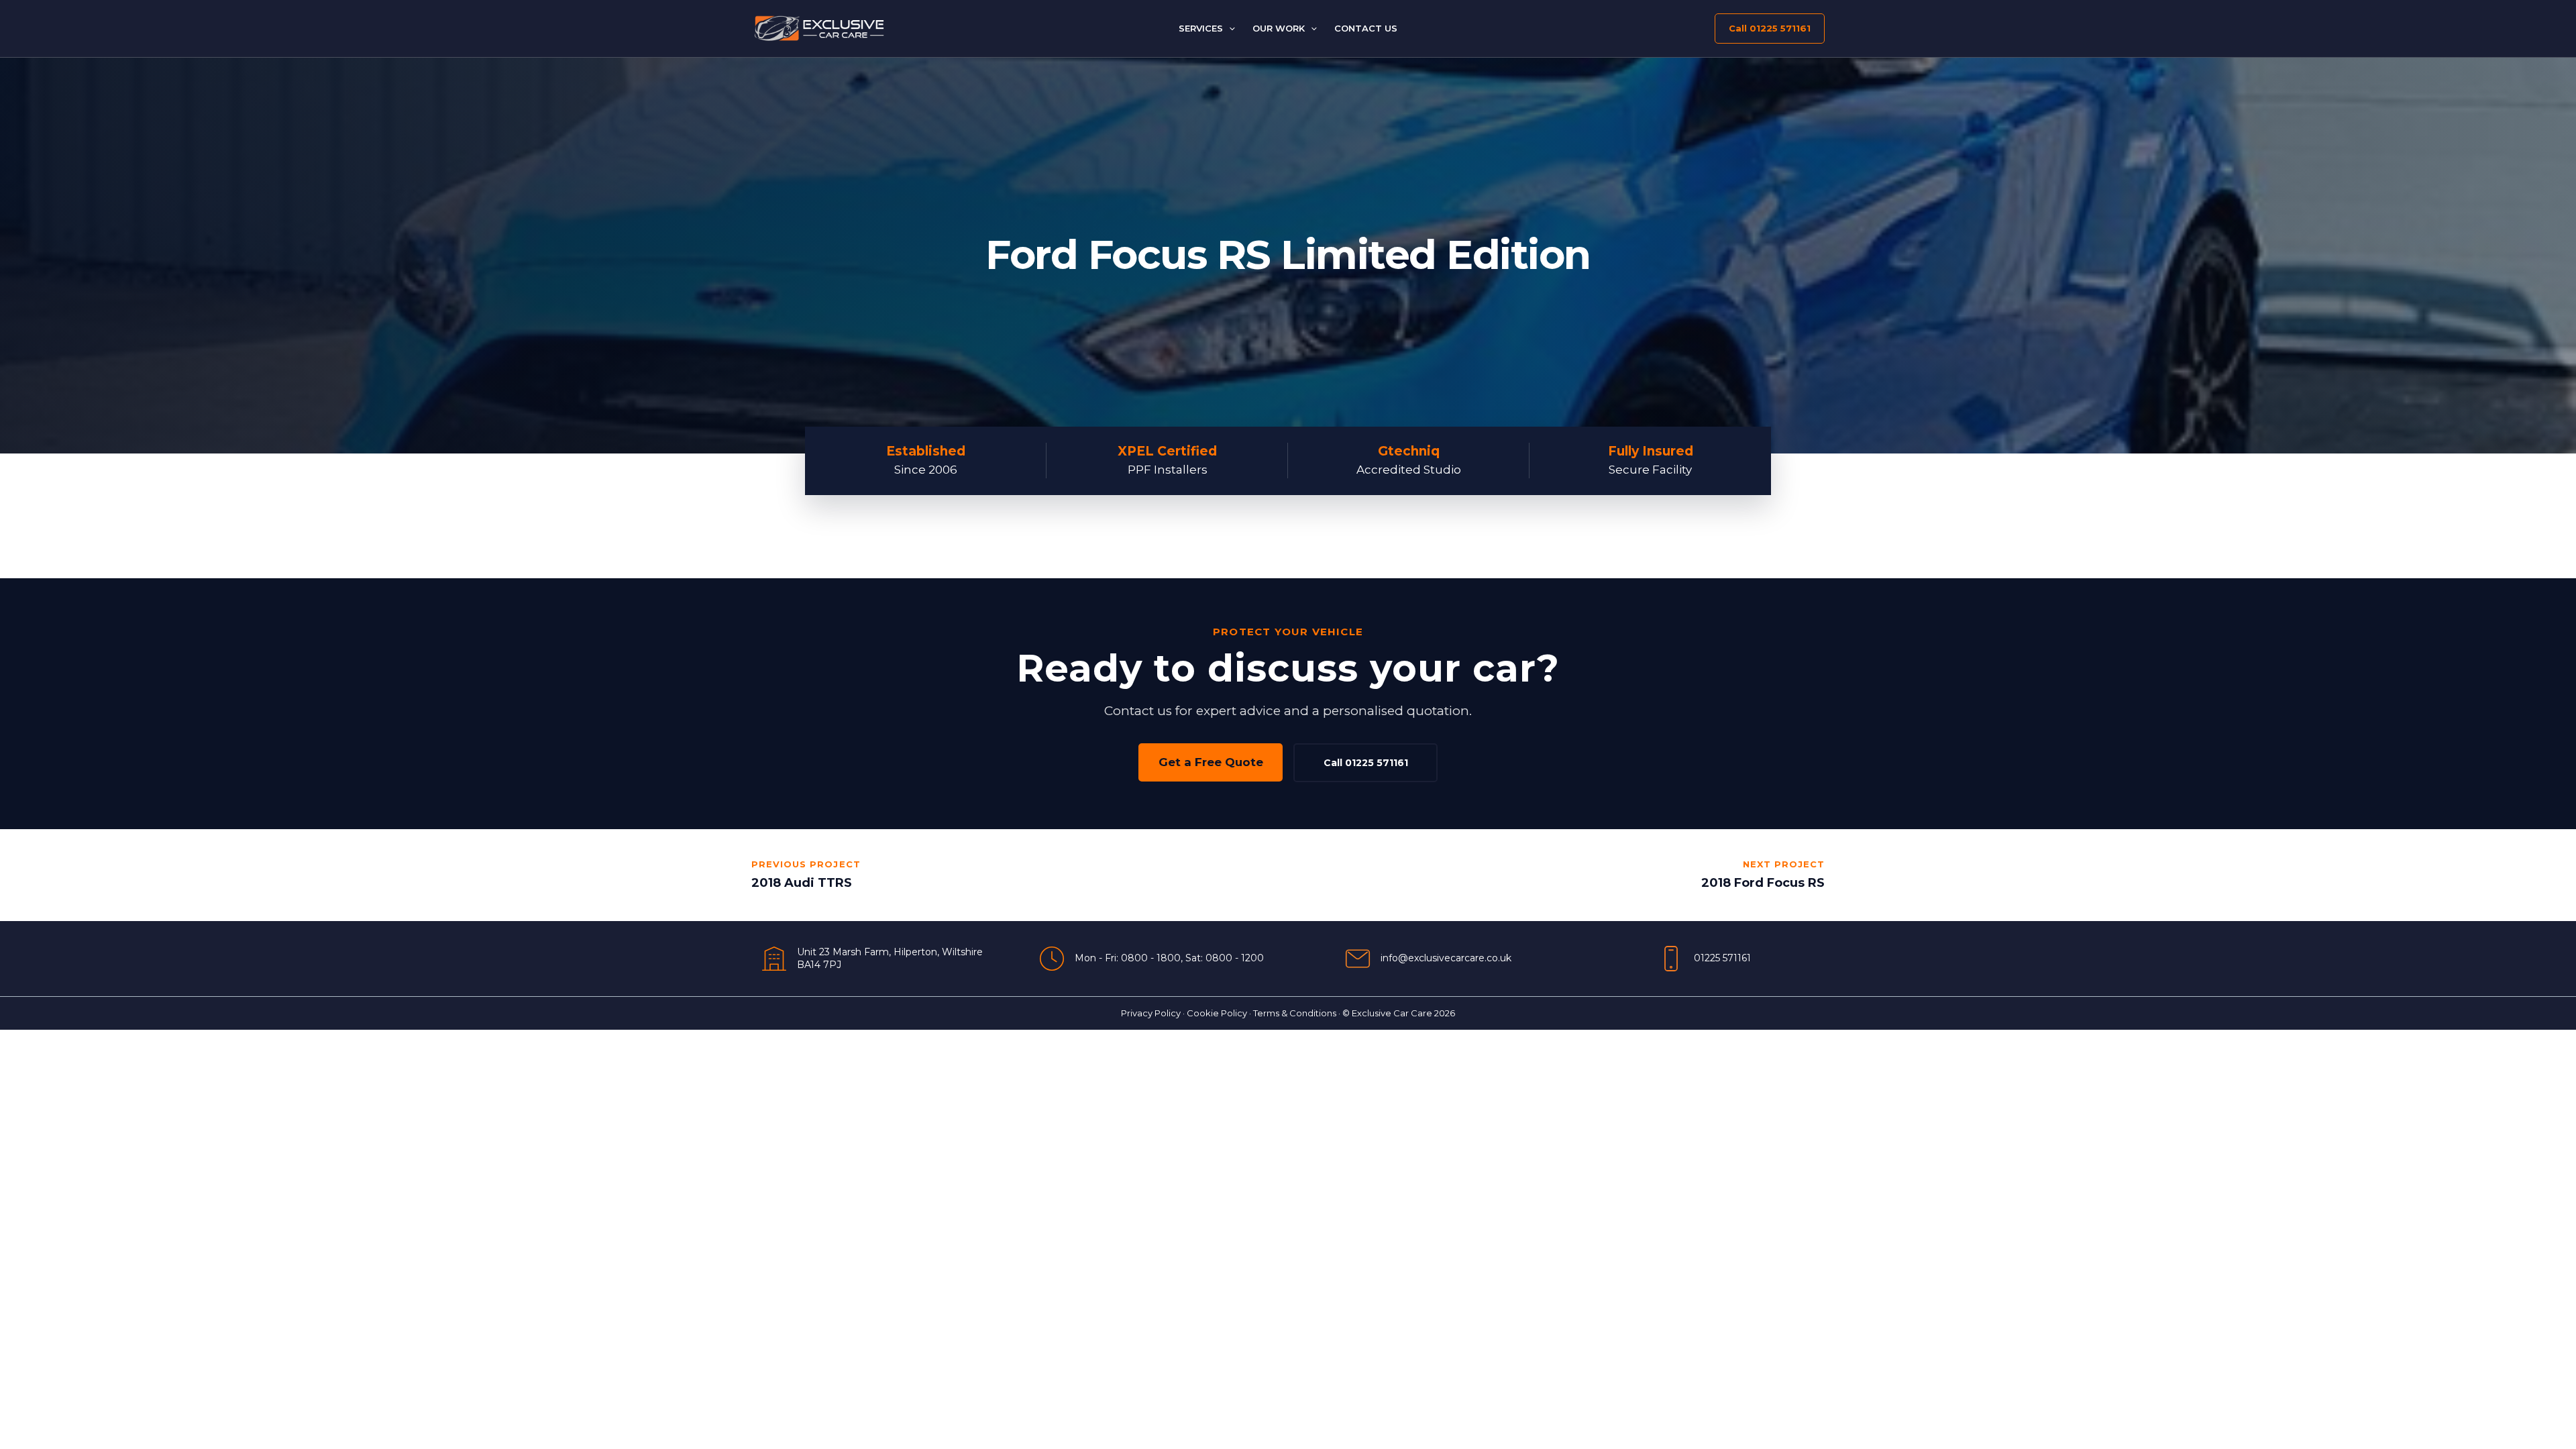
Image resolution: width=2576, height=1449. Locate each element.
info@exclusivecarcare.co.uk (1446, 958)
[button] (1229, 28)
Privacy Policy (1151, 1013)
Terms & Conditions (1295, 1013)
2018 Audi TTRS (802, 883)
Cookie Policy (1217, 1013)
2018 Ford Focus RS (1763, 883)
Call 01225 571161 (1366, 763)
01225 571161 (1722, 958)
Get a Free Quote (1211, 762)
